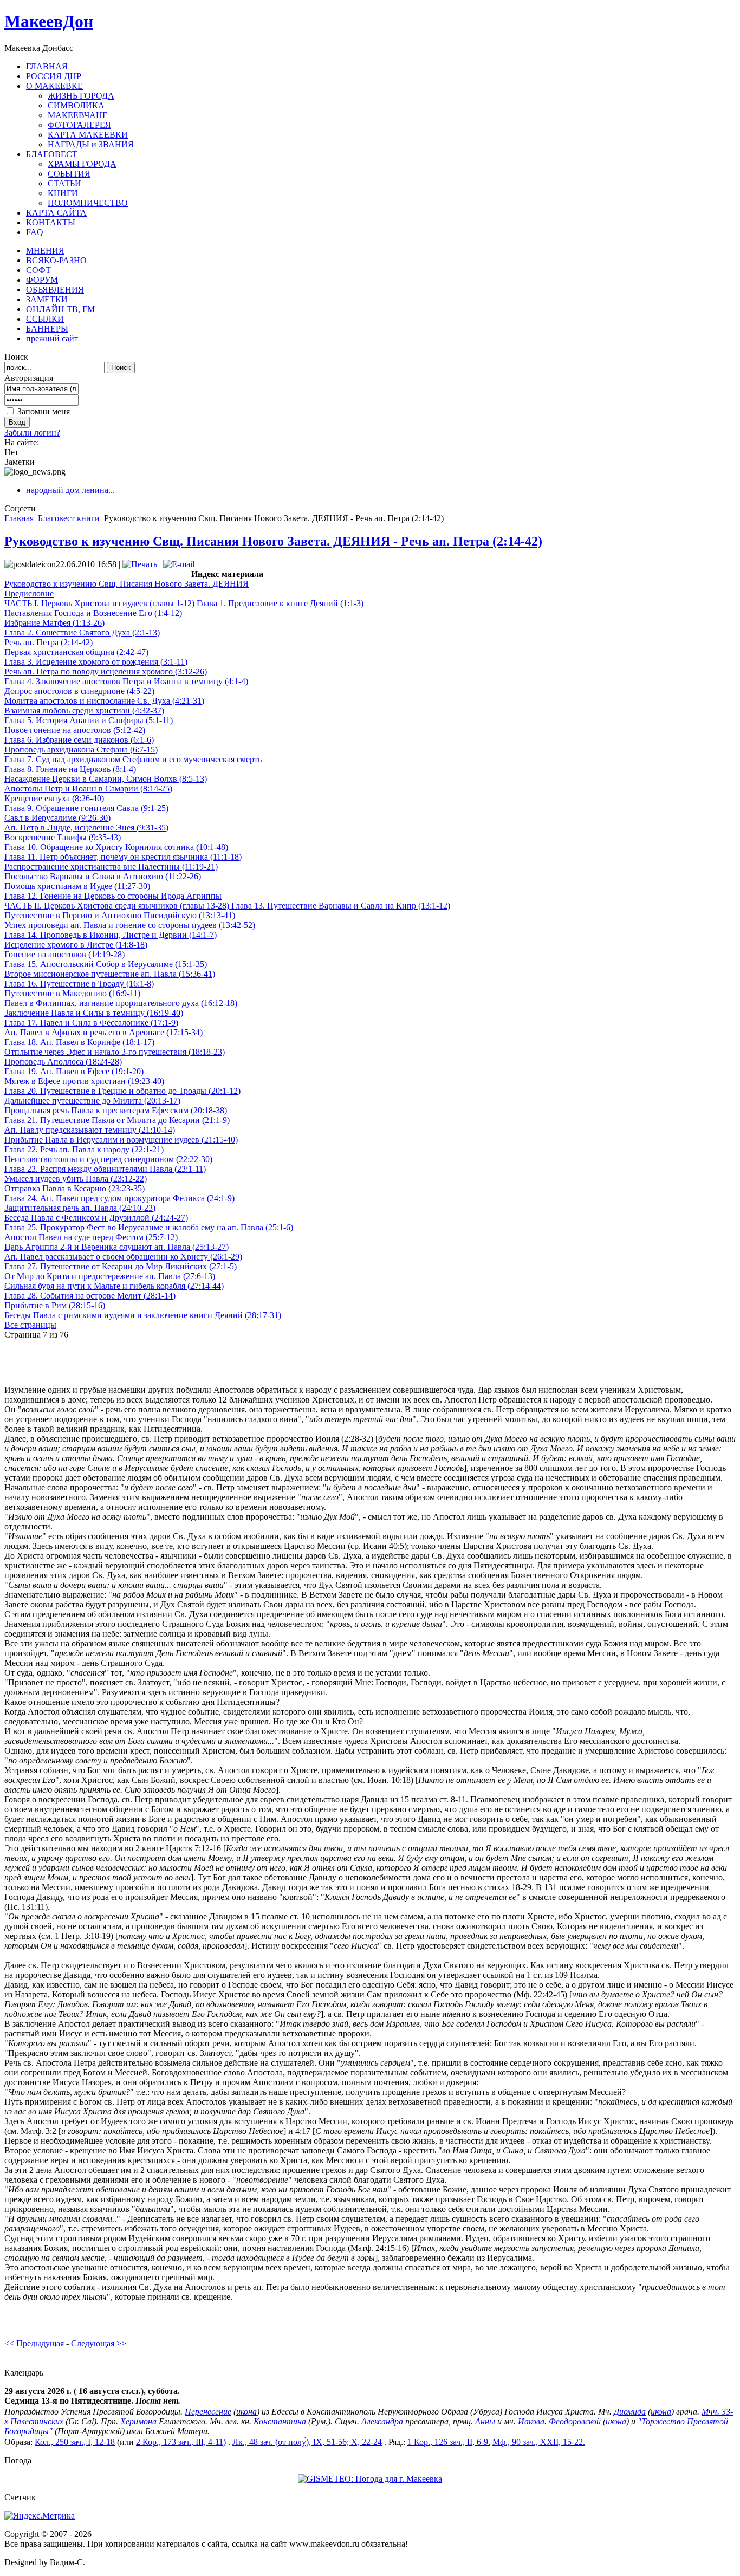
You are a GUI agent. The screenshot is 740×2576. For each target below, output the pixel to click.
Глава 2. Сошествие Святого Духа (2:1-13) (82, 632)
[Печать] (140, 564)
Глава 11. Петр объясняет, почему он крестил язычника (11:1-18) (123, 857)
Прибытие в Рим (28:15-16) (55, 1305)
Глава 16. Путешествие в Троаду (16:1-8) (79, 984)
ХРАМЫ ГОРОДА (82, 164)
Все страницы (30, 1325)
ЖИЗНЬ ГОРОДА (81, 96)
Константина (280, 2421)
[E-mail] (179, 564)
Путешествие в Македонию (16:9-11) (72, 993)
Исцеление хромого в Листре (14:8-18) (76, 945)
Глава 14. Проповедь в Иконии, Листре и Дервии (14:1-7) (111, 935)
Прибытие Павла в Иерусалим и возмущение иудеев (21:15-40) (121, 1140)
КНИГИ (63, 193)
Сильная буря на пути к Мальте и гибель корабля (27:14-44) (114, 1286)
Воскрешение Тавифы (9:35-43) (63, 837)
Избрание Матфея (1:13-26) (54, 623)
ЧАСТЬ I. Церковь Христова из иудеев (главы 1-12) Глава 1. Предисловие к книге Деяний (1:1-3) (184, 603)
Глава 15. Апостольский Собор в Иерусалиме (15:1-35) (106, 964)
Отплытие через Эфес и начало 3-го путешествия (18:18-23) (115, 1052)
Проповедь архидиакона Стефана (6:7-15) (81, 750)
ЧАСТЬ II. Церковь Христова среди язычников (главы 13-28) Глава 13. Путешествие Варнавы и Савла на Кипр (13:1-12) (227, 906)
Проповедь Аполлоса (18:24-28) (63, 1062)
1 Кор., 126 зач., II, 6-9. (449, 2442)
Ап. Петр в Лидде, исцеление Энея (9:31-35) (86, 828)
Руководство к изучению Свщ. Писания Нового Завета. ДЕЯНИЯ (126, 584)
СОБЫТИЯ (69, 174)
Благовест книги (69, 518)
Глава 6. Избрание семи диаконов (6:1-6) (79, 740)
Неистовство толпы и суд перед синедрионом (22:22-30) (108, 1159)
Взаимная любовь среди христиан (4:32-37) (84, 710)
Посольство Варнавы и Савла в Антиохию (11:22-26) (103, 876)
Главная (19, 518)
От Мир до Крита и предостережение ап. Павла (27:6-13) (110, 1276)
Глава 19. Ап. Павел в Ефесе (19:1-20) (74, 1071)
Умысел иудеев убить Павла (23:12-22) (76, 1179)
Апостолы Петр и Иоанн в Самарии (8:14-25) (88, 789)
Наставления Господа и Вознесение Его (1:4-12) (93, 613)
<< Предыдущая (34, 2343)
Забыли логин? (32, 433)
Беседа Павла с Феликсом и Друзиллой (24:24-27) (96, 1218)
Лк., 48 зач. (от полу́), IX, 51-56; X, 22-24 (307, 2442)
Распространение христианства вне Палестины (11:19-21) (111, 867)
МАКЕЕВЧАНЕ (78, 115)
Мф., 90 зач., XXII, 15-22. (539, 2442)
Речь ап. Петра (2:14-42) (48, 642)
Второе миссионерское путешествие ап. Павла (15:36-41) (110, 974)
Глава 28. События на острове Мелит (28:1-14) (90, 1296)
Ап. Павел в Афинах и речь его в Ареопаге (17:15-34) (103, 1032)
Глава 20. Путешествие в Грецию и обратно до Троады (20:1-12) (122, 1091)
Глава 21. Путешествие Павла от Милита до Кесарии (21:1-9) (117, 1120)
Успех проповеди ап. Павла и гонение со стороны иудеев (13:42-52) (130, 925)
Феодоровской (575, 2421)
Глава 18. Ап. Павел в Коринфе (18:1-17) (79, 1042)
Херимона (138, 2421)
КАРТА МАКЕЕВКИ (88, 135)
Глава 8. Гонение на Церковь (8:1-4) (70, 769)
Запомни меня (44, 411)
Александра (382, 2421)
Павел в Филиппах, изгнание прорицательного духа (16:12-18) (121, 1003)
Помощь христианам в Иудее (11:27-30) (77, 886)
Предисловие (29, 593)
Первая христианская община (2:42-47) (76, 652)
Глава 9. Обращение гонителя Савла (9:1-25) (86, 808)
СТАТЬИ (64, 183)
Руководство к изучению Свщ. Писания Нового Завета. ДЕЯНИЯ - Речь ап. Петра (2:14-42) (273, 541)
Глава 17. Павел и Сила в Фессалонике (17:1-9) (91, 1023)
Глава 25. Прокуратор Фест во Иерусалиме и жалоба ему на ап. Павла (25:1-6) (149, 1227)
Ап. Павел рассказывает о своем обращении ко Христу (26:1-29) (123, 1257)
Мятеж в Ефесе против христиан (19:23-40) (84, 1081)
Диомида (630, 2412)
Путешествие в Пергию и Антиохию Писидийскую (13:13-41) (120, 915)
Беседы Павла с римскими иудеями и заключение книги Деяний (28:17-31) (143, 1315)
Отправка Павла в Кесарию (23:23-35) (74, 1188)
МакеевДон (49, 21)
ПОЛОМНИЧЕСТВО (88, 203)
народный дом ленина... (70, 490)
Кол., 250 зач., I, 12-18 (75, 2442)
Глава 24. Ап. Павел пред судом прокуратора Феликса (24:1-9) (119, 1198)
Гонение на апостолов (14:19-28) (64, 954)
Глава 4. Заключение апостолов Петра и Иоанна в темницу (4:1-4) (126, 681)
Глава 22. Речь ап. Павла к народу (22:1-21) (84, 1149)
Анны (485, 2421)
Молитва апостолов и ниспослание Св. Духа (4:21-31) (104, 701)
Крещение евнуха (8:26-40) (54, 798)
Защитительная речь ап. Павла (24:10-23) (80, 1208)
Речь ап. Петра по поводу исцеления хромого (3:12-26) (106, 671)
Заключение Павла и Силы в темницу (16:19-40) (94, 1013)
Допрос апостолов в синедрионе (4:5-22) (79, 691)
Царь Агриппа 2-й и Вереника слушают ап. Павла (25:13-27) (116, 1247)
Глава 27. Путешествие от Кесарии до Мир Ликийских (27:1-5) (121, 1266)
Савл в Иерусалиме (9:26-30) (57, 818)
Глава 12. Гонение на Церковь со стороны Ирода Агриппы (113, 896)
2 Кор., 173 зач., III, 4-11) (181, 2442)
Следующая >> (99, 2343)
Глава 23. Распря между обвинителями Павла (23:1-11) (105, 1169)
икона (246, 2412)
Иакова (531, 2421)
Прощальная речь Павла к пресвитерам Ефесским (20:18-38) (116, 1110)
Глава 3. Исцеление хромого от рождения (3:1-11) (96, 662)
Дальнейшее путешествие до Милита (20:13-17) (92, 1101)
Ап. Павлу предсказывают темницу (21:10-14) (90, 1130)
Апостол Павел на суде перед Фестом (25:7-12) (91, 1237)
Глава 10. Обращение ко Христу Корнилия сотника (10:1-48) (116, 847)
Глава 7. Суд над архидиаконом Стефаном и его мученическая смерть (133, 759)
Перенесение (208, 2412)
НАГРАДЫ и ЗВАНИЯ (91, 144)
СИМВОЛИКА (76, 105)
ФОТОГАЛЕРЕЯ (79, 125)
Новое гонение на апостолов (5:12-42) (75, 730)
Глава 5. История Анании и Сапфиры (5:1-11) (89, 720)
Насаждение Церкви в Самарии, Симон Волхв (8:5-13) (106, 779)
